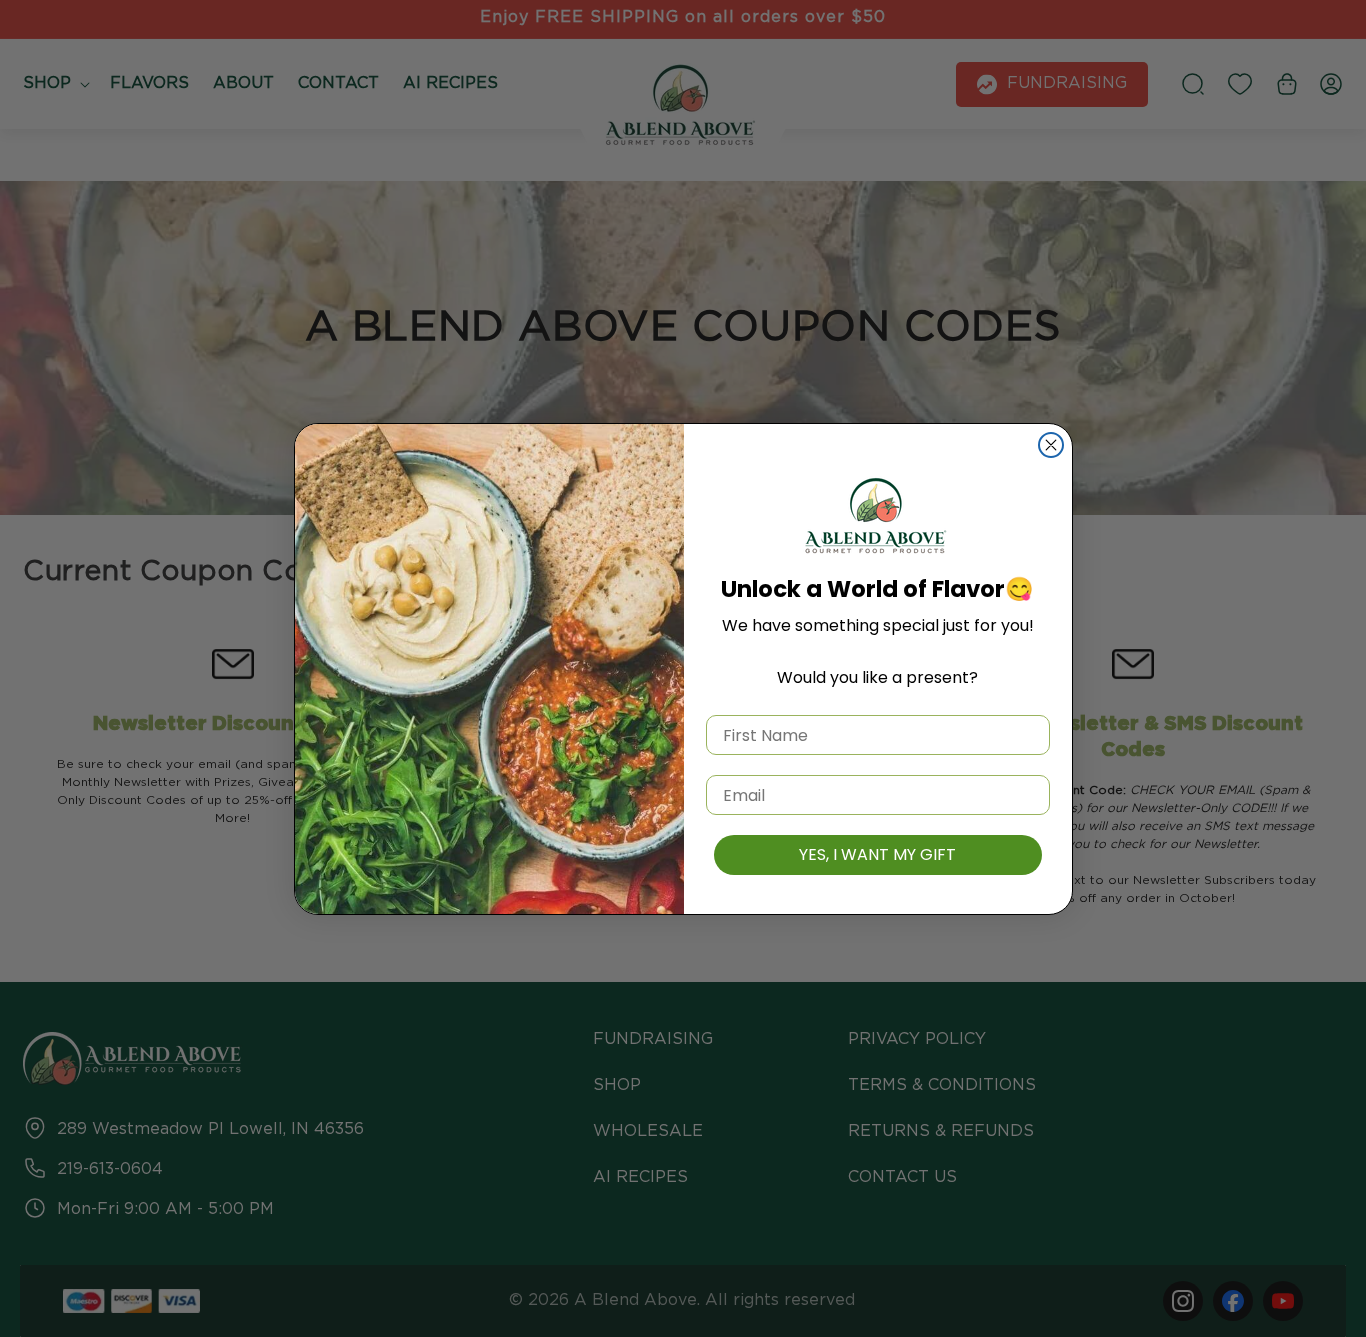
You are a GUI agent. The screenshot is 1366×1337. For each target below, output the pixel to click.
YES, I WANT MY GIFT (877, 854)
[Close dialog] (1051, 445)
